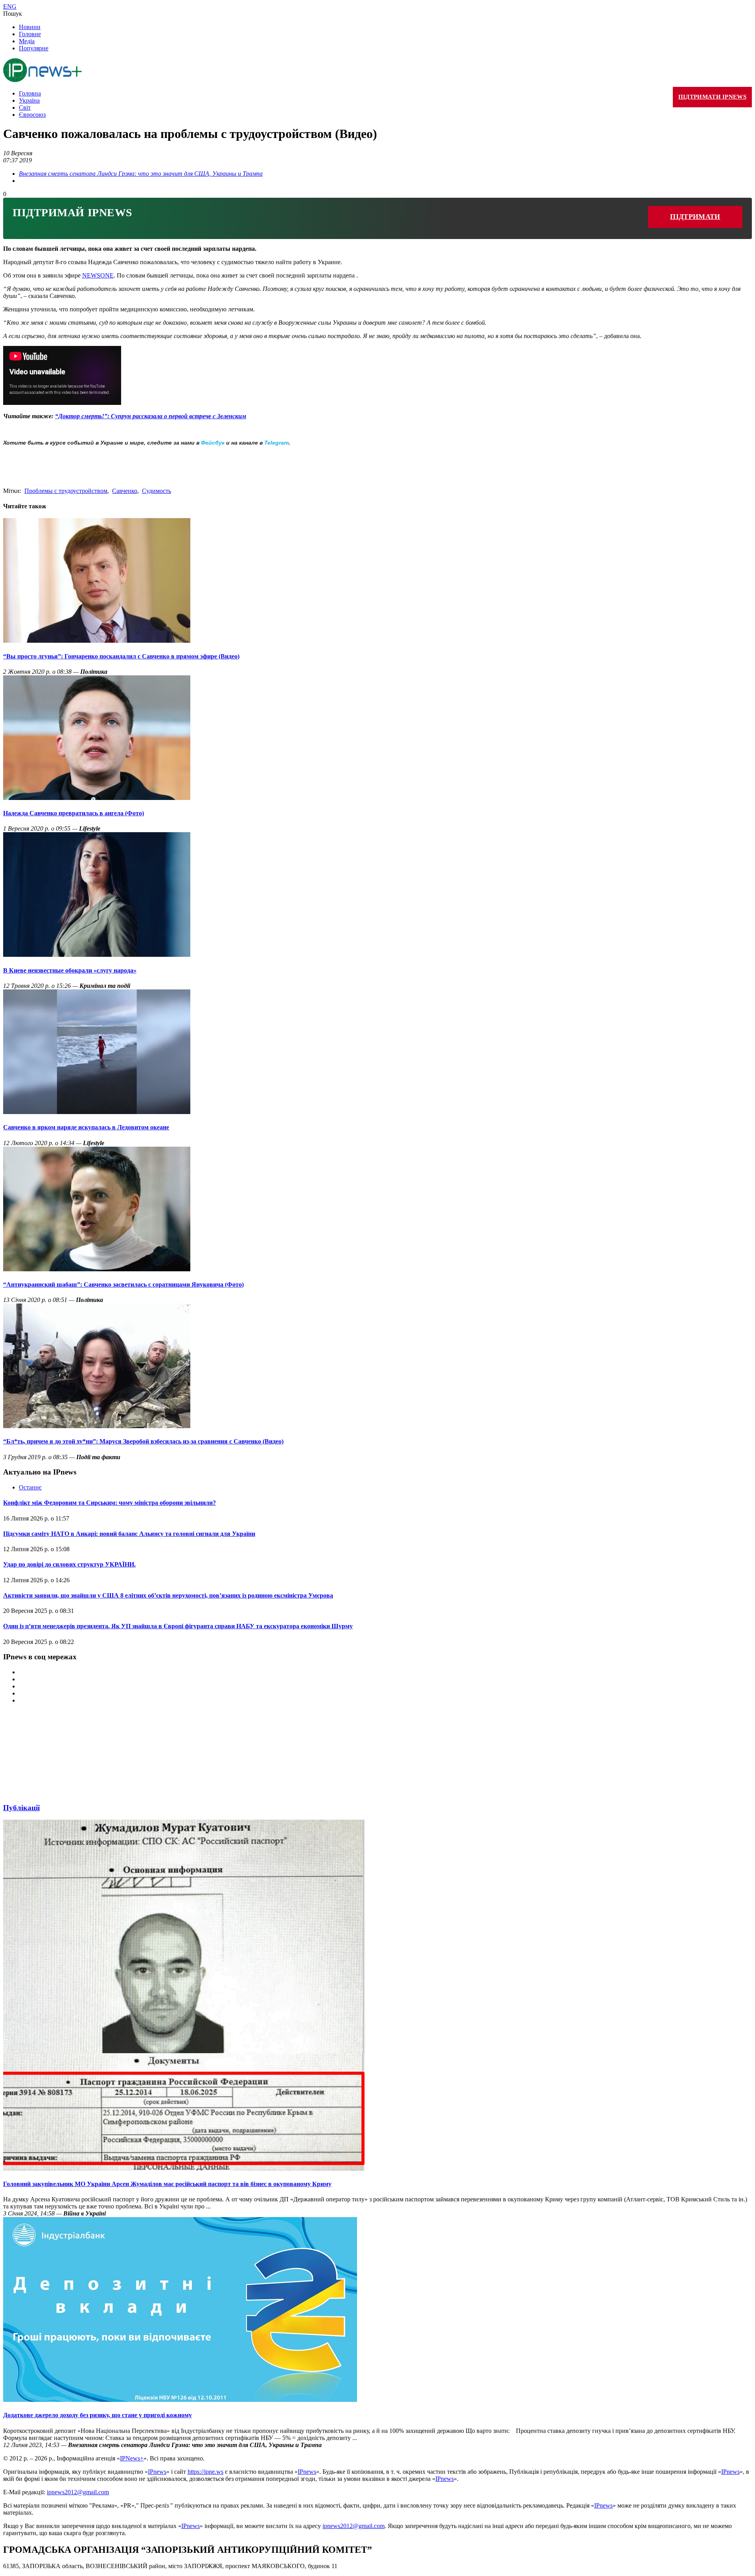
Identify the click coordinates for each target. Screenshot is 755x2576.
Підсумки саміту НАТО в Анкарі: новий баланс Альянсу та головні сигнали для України (129, 1534)
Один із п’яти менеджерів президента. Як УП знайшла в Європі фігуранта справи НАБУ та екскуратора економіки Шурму (178, 1626)
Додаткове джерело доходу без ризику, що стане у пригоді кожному (98, 2415)
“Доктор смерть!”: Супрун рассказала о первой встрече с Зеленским (151, 416)
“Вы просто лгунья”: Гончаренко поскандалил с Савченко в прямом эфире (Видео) (121, 656)
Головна (30, 93)
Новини (30, 27)
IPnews (157, 2472)
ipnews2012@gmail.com (78, 2492)
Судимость (157, 491)
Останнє (30, 1487)
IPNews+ (132, 2458)
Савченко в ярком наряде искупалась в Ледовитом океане (86, 1127)
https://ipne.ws (205, 2472)
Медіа (27, 41)
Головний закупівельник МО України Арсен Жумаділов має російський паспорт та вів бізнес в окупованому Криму (167, 2184)
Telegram (276, 443)
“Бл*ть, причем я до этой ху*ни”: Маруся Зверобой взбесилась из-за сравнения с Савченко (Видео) (143, 1441)
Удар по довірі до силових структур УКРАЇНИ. (69, 1564)
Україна (29, 100)
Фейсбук (213, 443)
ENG (10, 6)
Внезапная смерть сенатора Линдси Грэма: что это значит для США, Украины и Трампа (141, 174)
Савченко (125, 491)
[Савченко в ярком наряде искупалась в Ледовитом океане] (97, 1112)
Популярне (34, 48)
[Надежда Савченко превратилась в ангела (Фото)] (97, 798)
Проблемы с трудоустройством (66, 491)
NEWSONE (98, 275)
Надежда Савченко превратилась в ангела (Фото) (74, 813)
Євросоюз (32, 115)
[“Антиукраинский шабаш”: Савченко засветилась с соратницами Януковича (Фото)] (97, 1269)
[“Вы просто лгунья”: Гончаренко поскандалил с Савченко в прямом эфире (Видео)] (97, 641)
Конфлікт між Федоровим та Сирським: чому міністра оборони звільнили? (110, 1503)
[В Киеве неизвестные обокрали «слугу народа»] (97, 955)
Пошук (13, 14)
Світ (25, 108)
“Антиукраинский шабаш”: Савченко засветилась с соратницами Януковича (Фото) (123, 1284)
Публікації (21, 1808)
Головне (30, 34)
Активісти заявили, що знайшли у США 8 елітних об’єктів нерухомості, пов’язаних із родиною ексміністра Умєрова (168, 1595)
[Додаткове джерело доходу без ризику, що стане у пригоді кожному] (180, 2400)
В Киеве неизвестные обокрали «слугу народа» (70, 970)
